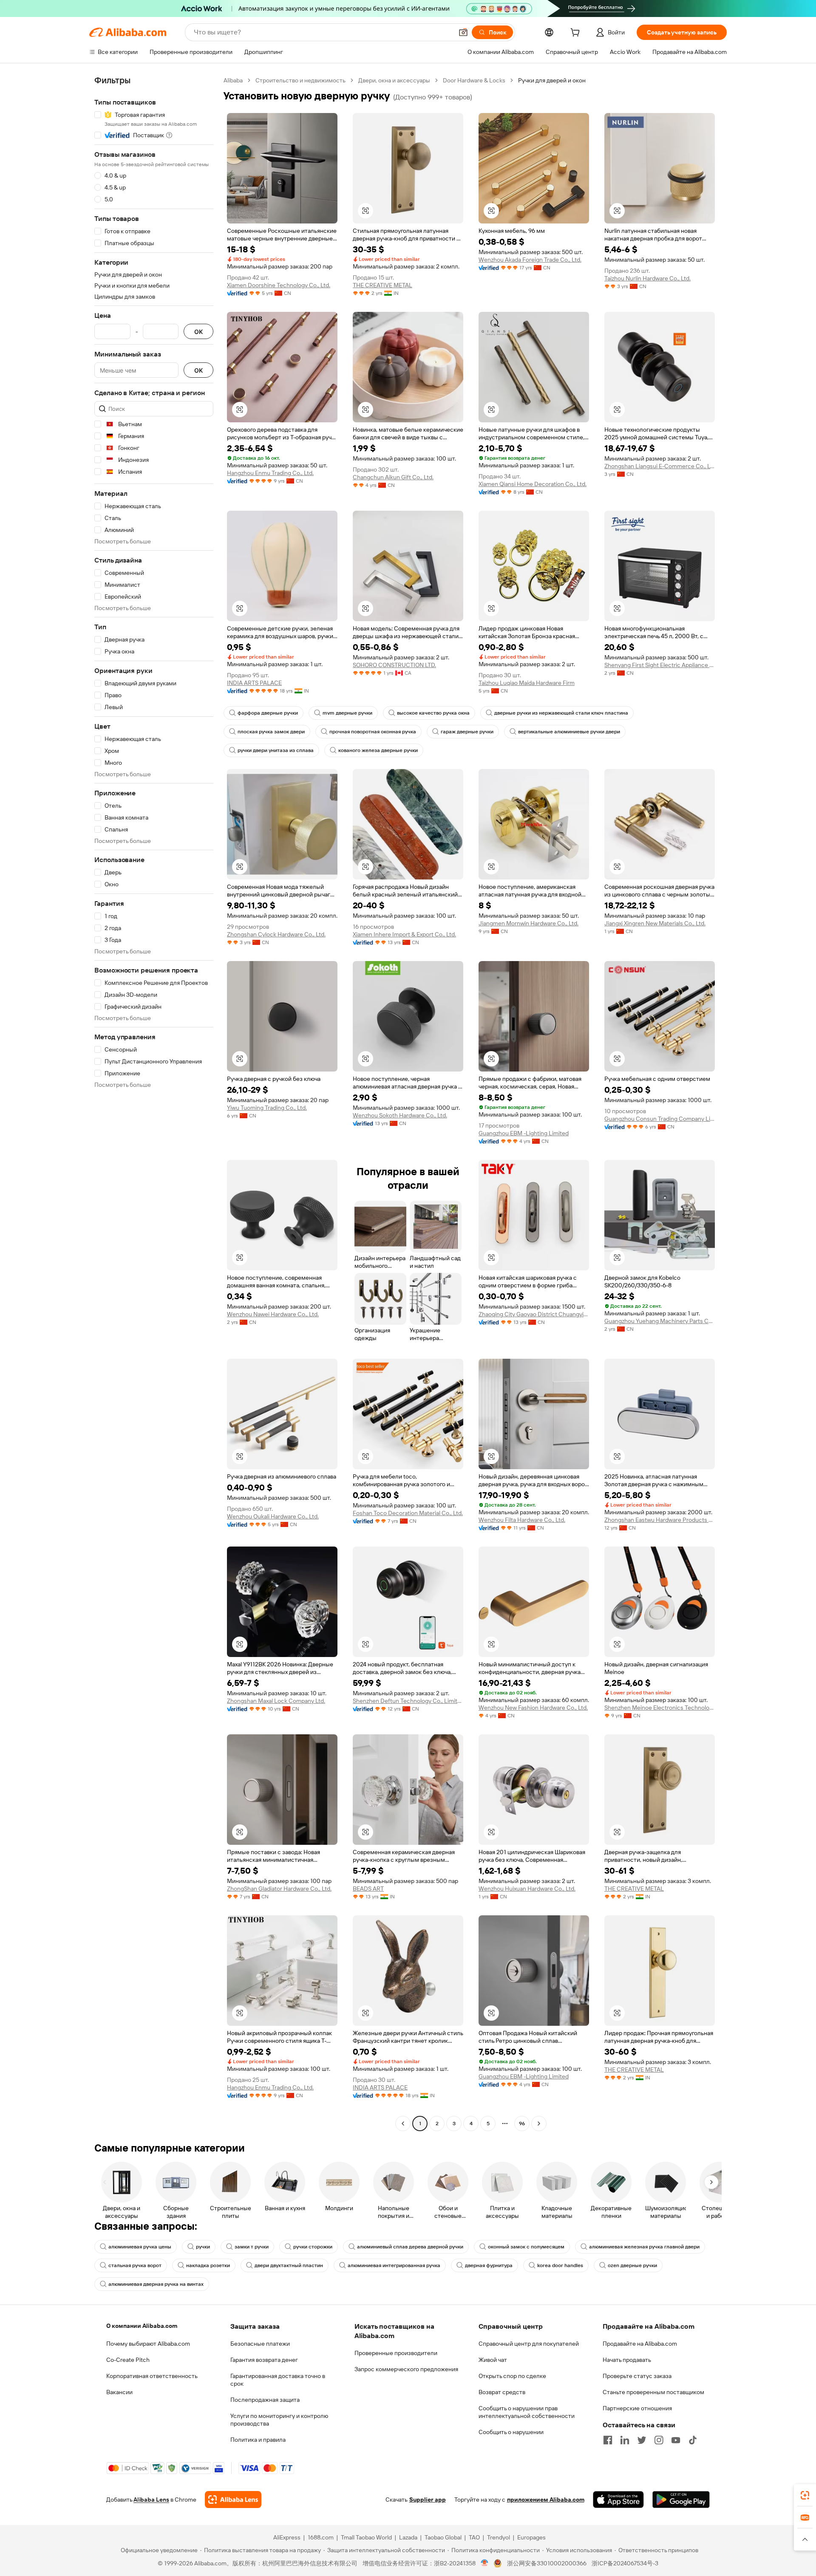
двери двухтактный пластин (289, 2265)
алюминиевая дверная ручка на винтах (156, 2284)
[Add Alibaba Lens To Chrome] (233, 2500)
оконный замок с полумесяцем (526, 2247)
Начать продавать (627, 2360)
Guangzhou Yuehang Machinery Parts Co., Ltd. (660, 1321)
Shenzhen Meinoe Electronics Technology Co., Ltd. (660, 1708)
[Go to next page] (539, 2124)
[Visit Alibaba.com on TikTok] (693, 2440)
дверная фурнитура (489, 2265)
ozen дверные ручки (632, 2265)
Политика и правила (258, 2440)
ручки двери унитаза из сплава (276, 750)
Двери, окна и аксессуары (394, 80)
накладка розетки (208, 2265)
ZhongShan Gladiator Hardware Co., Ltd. (279, 1889)
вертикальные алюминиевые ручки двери (569, 732)
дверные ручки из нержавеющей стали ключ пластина (561, 713)
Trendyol (499, 2537)
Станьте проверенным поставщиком (653, 2392)
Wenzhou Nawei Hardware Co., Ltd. (273, 1314)
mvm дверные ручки (347, 713)
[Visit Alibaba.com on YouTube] (676, 2440)
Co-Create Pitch (128, 2360)
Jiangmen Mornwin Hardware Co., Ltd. (528, 923)
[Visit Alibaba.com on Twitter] (642, 2440)
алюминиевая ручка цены (140, 2247)
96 (522, 2124)
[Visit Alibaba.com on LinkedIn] (625, 2440)
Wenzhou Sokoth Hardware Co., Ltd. (400, 1115)
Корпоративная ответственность (152, 2376)
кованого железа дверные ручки (378, 750)
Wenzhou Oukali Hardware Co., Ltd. (273, 1516)
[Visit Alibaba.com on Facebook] (608, 2440)
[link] (805, 2495)
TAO (474, 2537)
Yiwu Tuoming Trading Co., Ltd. (267, 1108)
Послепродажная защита (265, 2400)
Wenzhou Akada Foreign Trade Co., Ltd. (530, 260)
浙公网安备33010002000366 (547, 2563)
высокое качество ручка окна (433, 713)
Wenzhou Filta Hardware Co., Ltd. (522, 1520)
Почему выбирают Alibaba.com (148, 2344)
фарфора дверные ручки (268, 713)
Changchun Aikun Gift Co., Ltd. (393, 477)
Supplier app (428, 2500)
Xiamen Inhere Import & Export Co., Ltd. (404, 934)
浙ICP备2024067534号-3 (625, 2563)
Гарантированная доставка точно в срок (278, 2380)
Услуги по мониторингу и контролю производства (279, 2420)
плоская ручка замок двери (271, 732)
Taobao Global (443, 2537)
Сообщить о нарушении (511, 2432)
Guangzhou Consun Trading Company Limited (660, 1119)
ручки (203, 2247)
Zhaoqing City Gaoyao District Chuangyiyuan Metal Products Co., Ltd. (534, 1314)
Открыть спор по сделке (512, 2376)
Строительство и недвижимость (300, 80)
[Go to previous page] (403, 2124)
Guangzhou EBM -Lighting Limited (524, 1133)
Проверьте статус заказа (637, 2376)
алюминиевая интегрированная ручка (394, 2265)
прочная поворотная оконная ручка (373, 732)
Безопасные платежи (260, 2344)
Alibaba (233, 80)
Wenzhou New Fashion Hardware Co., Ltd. (533, 1708)
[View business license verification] (485, 2563)
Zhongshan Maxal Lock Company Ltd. (276, 1701)
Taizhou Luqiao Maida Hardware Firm (527, 683)
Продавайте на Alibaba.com (640, 2344)
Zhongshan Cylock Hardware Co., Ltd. (276, 934)
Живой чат (493, 2360)
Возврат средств (502, 2392)
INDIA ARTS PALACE (254, 683)
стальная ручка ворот (135, 2265)
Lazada (408, 2537)
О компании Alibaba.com (142, 2326)
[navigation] (154, 1103)
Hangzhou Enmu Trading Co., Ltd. (270, 473)
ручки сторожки (313, 2247)
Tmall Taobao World (366, 2537)
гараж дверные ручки (467, 732)
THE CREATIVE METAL (382, 285)
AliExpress (287, 2537)
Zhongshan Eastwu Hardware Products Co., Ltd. (660, 1520)
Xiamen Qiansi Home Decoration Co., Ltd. (533, 484)
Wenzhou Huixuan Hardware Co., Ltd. (527, 1889)
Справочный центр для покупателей (529, 2344)
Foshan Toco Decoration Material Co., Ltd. (408, 1513)
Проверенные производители (396, 2353)
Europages (531, 2537)
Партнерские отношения (637, 2408)
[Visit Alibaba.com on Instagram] (659, 2440)
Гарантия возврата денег (264, 2360)
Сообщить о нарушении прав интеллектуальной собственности (527, 2412)
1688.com (321, 2537)
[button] (463, 32)
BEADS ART (368, 1889)
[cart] (577, 34)
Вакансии (119, 2392)
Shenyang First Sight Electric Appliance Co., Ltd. (660, 665)
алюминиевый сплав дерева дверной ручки (410, 2247)
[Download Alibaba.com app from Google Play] (681, 2500)
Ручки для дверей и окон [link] (552, 80)
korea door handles (560, 2265)
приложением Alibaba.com (546, 2500)
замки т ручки (252, 2247)
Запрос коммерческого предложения (406, 2369)
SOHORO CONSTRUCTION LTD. (394, 665)
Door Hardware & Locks (474, 80)
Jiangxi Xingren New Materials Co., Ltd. (655, 923)
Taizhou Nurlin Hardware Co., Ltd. (647, 278)
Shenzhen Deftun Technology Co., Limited (408, 1701)
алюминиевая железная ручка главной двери (644, 2247)
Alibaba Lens (151, 2500)
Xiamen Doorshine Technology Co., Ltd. (279, 285)
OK (198, 332)
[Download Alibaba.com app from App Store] (618, 2500)
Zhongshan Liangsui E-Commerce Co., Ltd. (660, 466)
